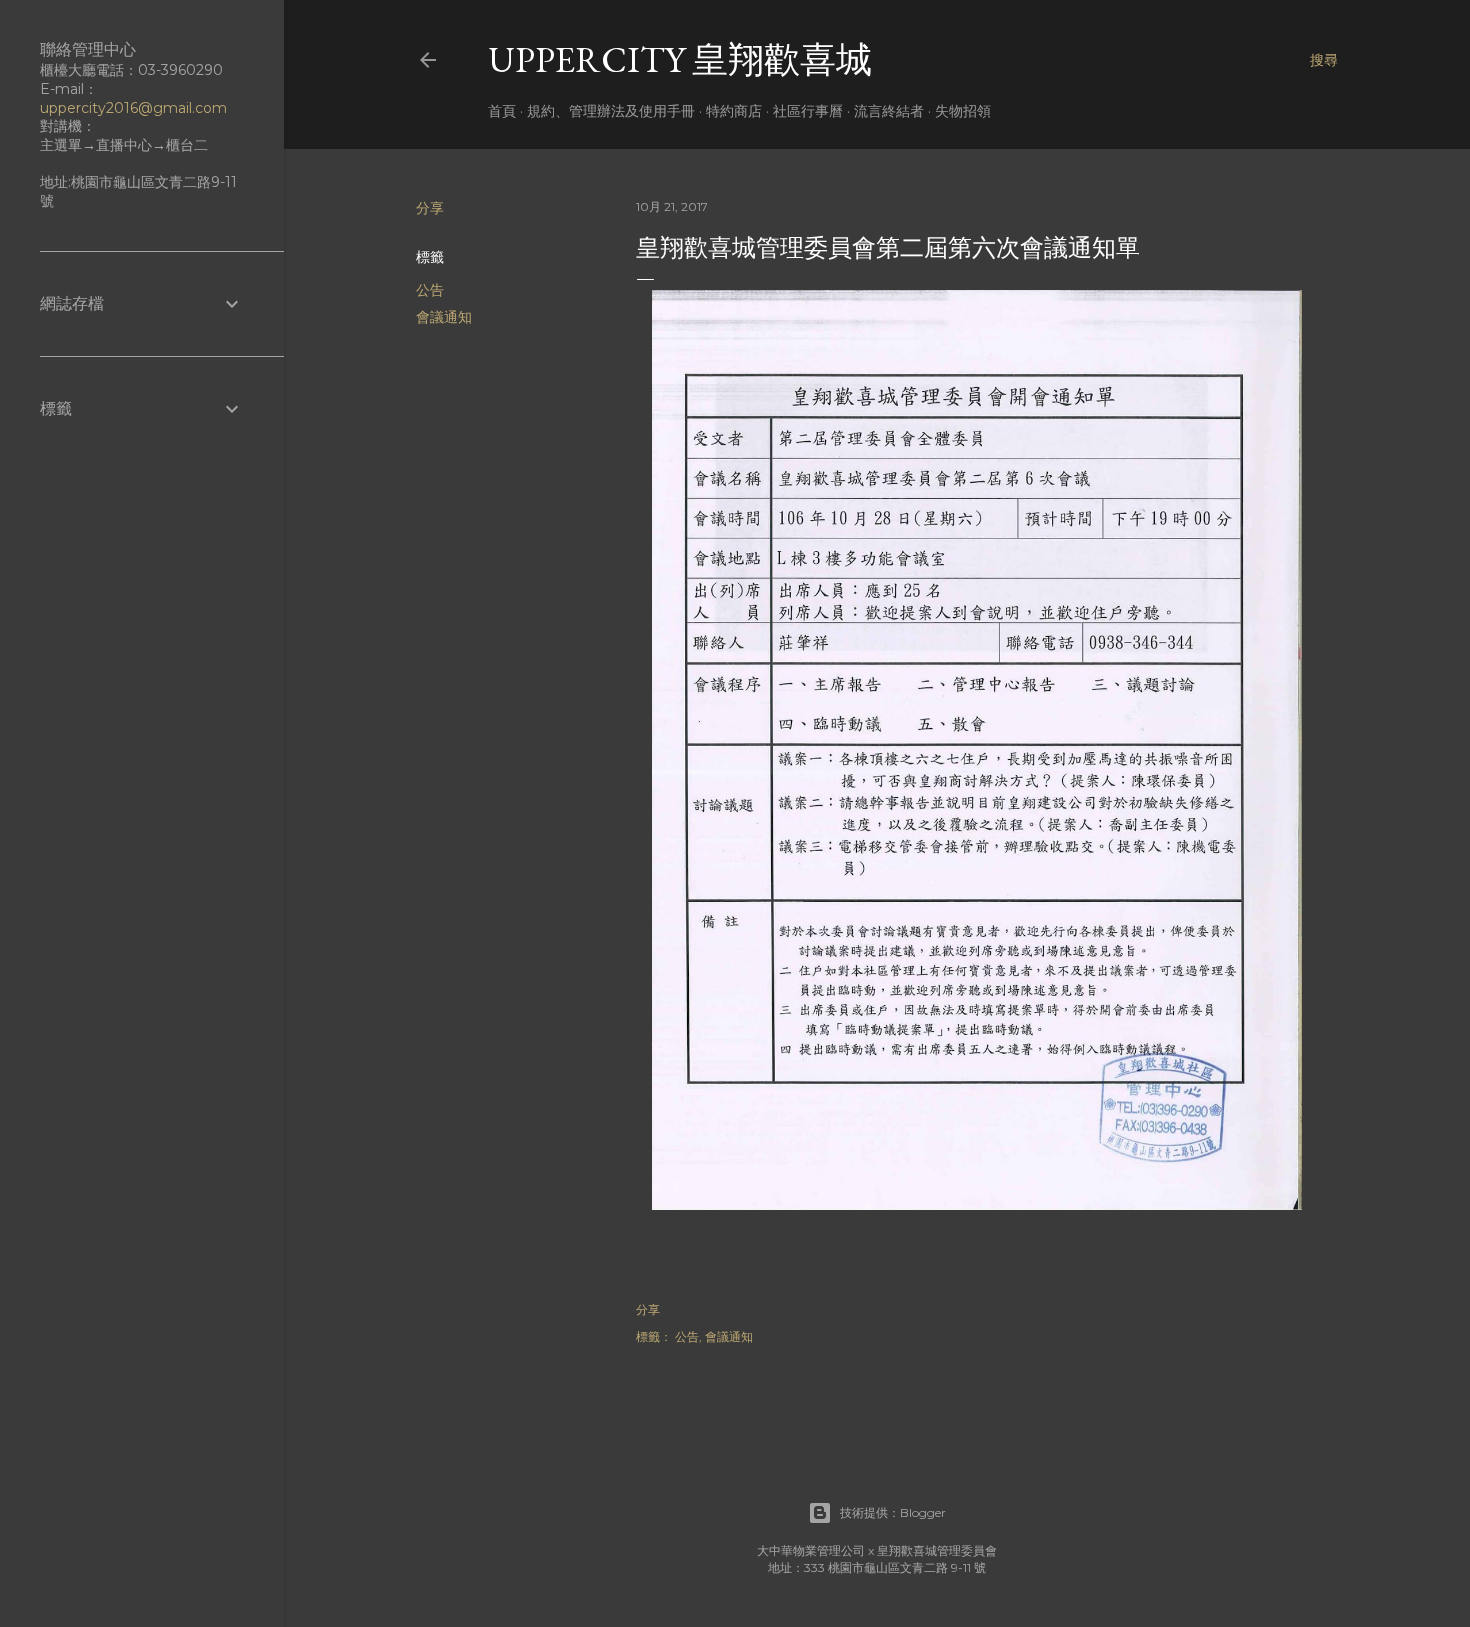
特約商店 (734, 111)
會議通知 (444, 317)
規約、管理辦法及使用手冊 (611, 111)
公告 (430, 290)
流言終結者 (889, 111)
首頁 (502, 111)
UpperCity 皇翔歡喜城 (680, 59)
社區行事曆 (808, 111)
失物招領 (963, 111)
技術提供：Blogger (893, 1512)
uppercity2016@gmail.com (133, 108)
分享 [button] (430, 208)
